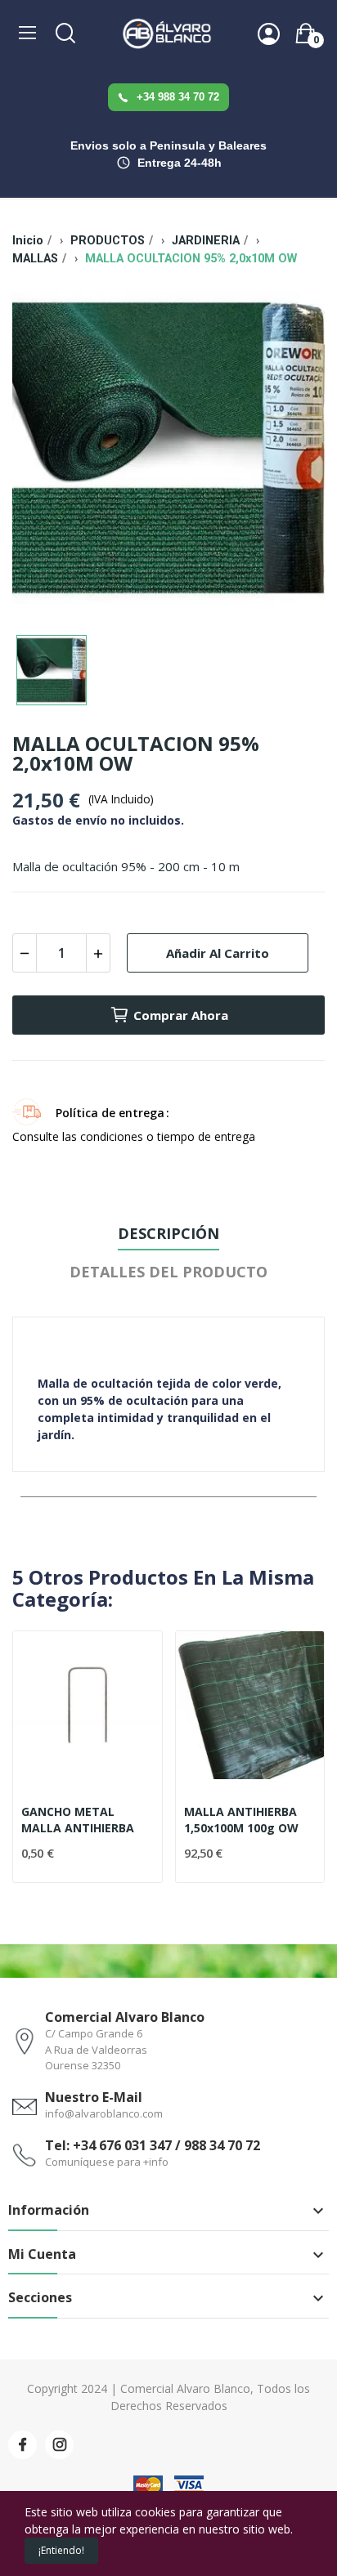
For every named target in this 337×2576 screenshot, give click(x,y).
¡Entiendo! (61, 2550)
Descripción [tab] (168, 1233)
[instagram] (59, 2445)
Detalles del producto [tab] (168, 1272)
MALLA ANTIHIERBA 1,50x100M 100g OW (241, 1820)
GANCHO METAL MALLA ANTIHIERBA (78, 1820)
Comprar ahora (181, 1015)
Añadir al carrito (218, 953)
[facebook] (22, 2445)
